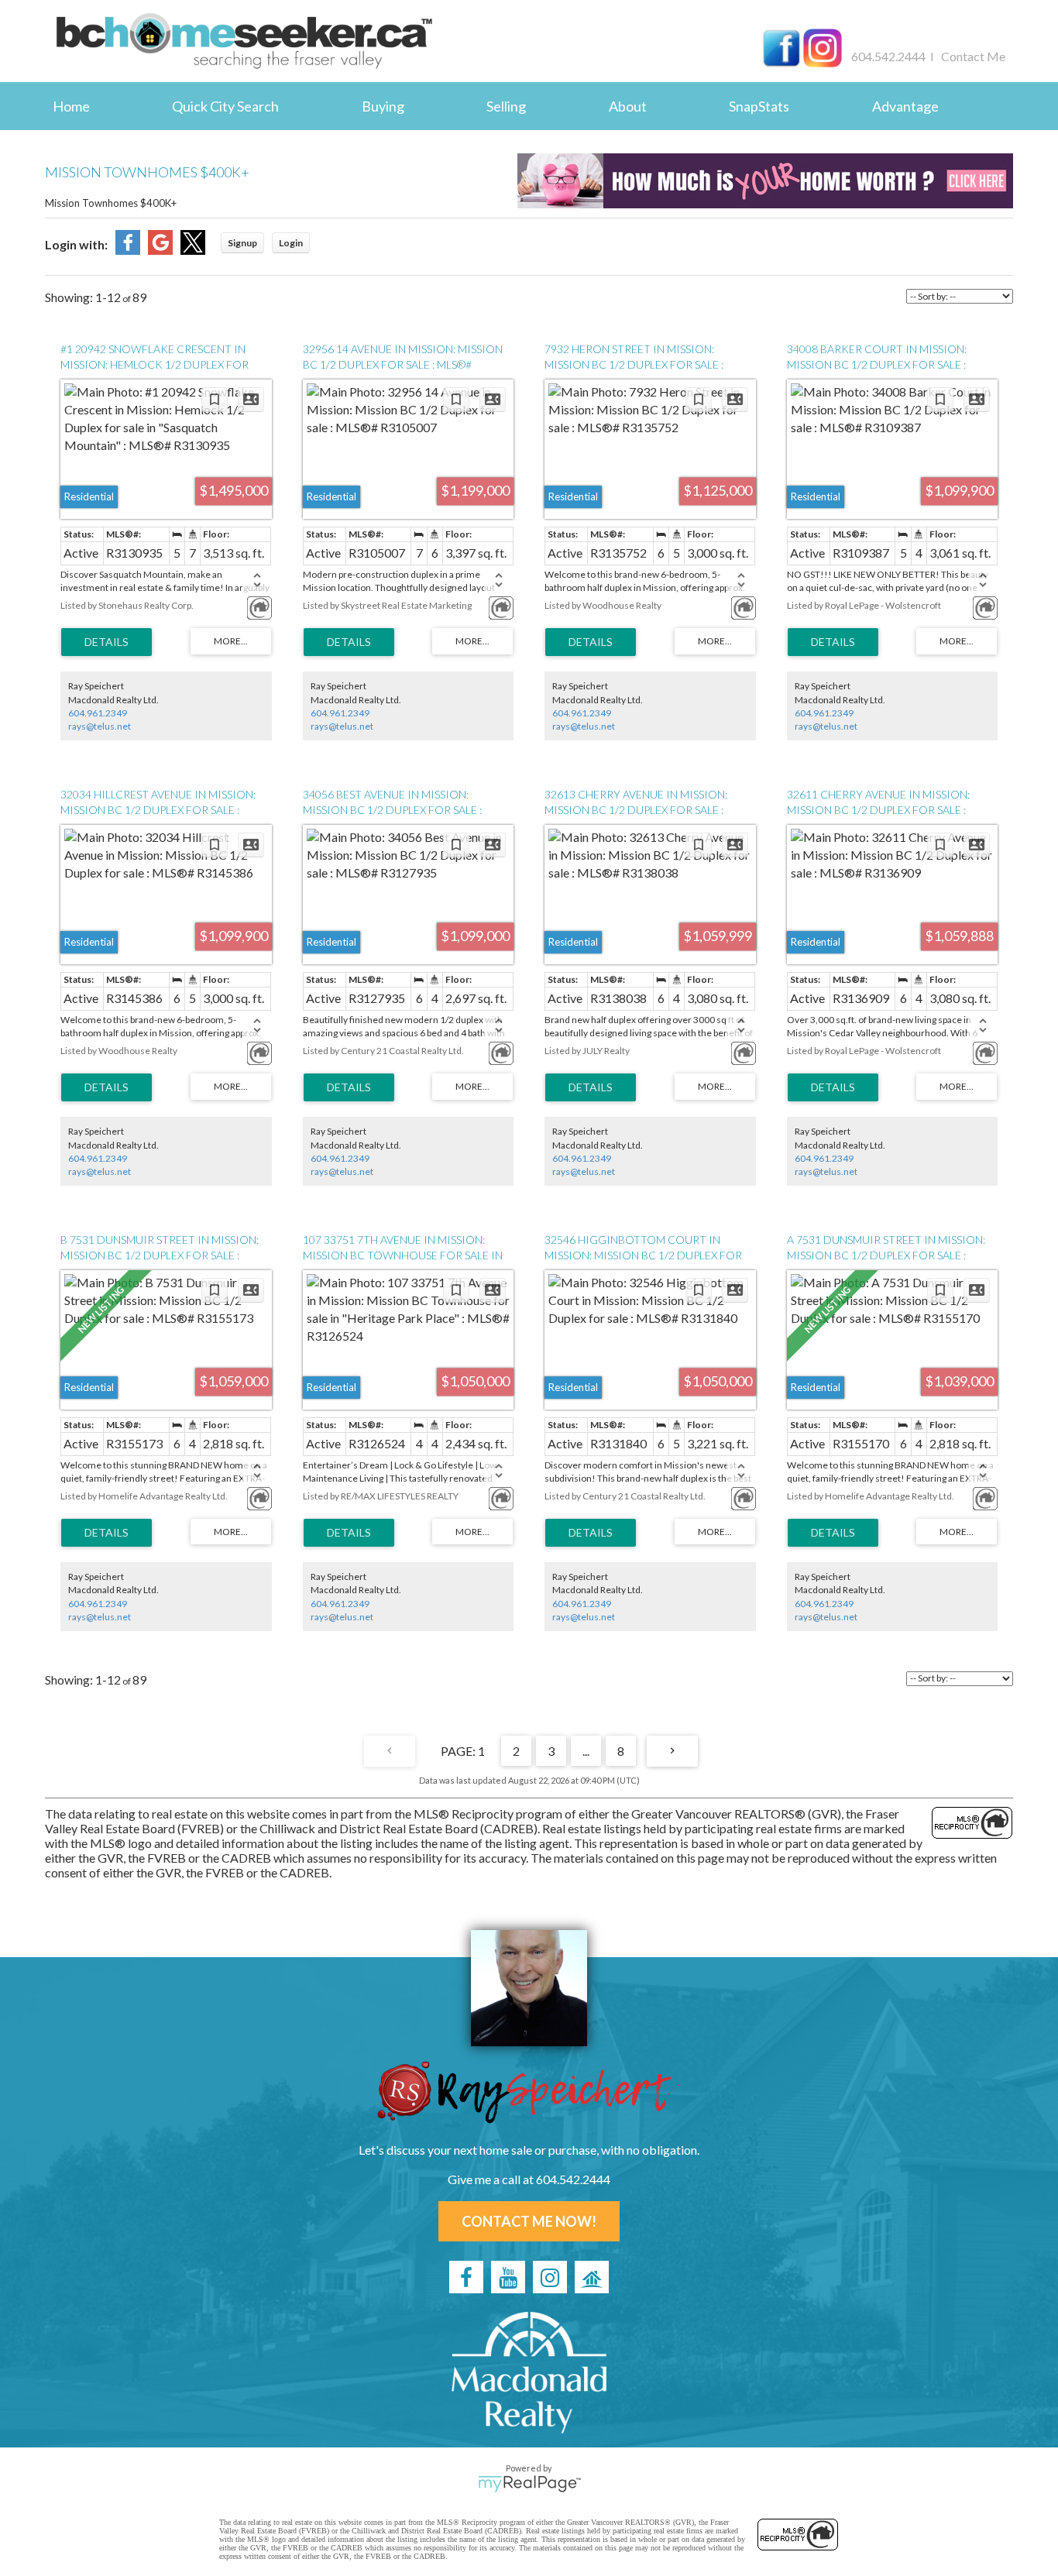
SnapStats (759, 106)
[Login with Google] (160, 250)
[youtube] (508, 2277)
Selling (506, 106)
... (586, 1751)
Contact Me (973, 56)
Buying (383, 106)
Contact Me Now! (529, 2221)
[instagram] (550, 2277)
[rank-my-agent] (592, 2277)
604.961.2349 (98, 713)
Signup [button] (242, 243)
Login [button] (291, 243)
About (628, 106)
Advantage (905, 106)
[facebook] (466, 2277)
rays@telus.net (100, 726)
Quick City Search (225, 106)
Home (71, 106)
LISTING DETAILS (106, 642)
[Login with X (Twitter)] (193, 250)
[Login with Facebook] (128, 250)
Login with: (76, 244)
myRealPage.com (529, 2484)
